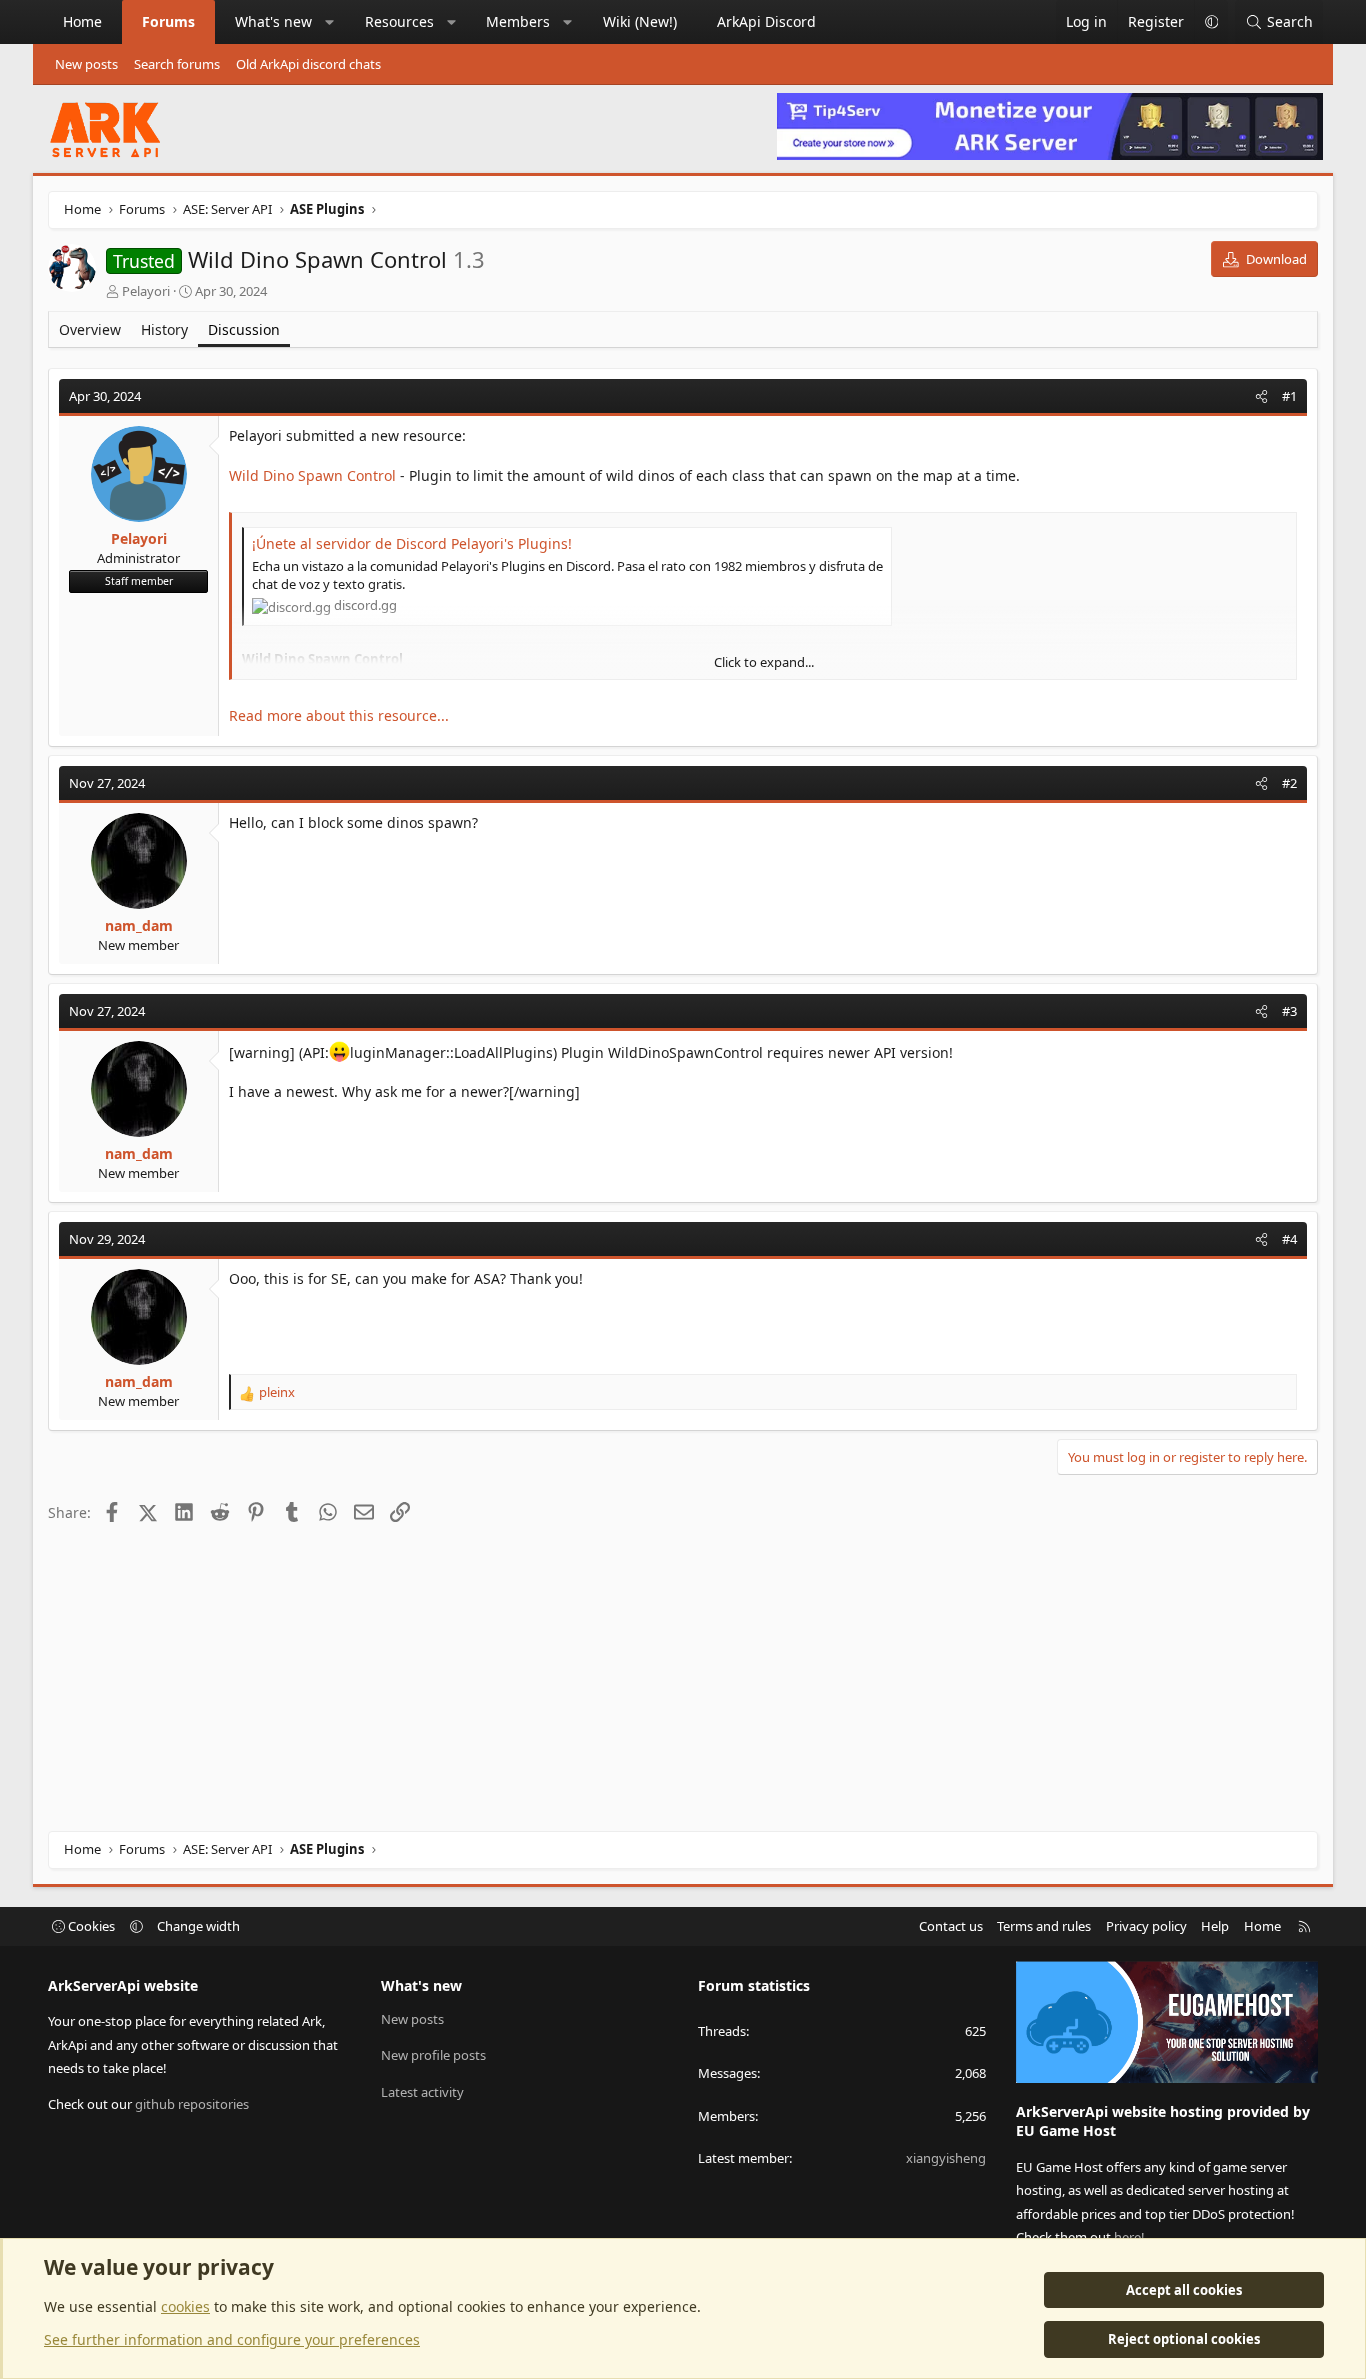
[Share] (1261, 396)
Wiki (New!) (640, 21)
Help (1215, 1926)
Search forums (177, 64)
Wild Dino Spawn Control (312, 475)
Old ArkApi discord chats (308, 64)
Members (518, 21)
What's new (273, 21)
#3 (1289, 1011)
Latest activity (422, 2092)
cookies (185, 2306)
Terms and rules (1044, 1926)
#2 (1289, 783)
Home (82, 21)
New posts (86, 64)
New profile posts (433, 2055)
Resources (399, 21)
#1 (1289, 396)
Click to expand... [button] (764, 662)
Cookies (90, 1926)
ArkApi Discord (766, 21)
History (164, 329)
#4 (1289, 1239)
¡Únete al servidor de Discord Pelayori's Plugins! (412, 543)
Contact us (951, 1926)
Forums (168, 21)
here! (1129, 2237)
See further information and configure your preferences (232, 2339)
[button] (330, 22)
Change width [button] (198, 1926)
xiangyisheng (946, 2158)
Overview (90, 329)
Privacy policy (1146, 1926)
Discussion (244, 329)
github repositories (192, 2104)
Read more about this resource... (339, 715)
